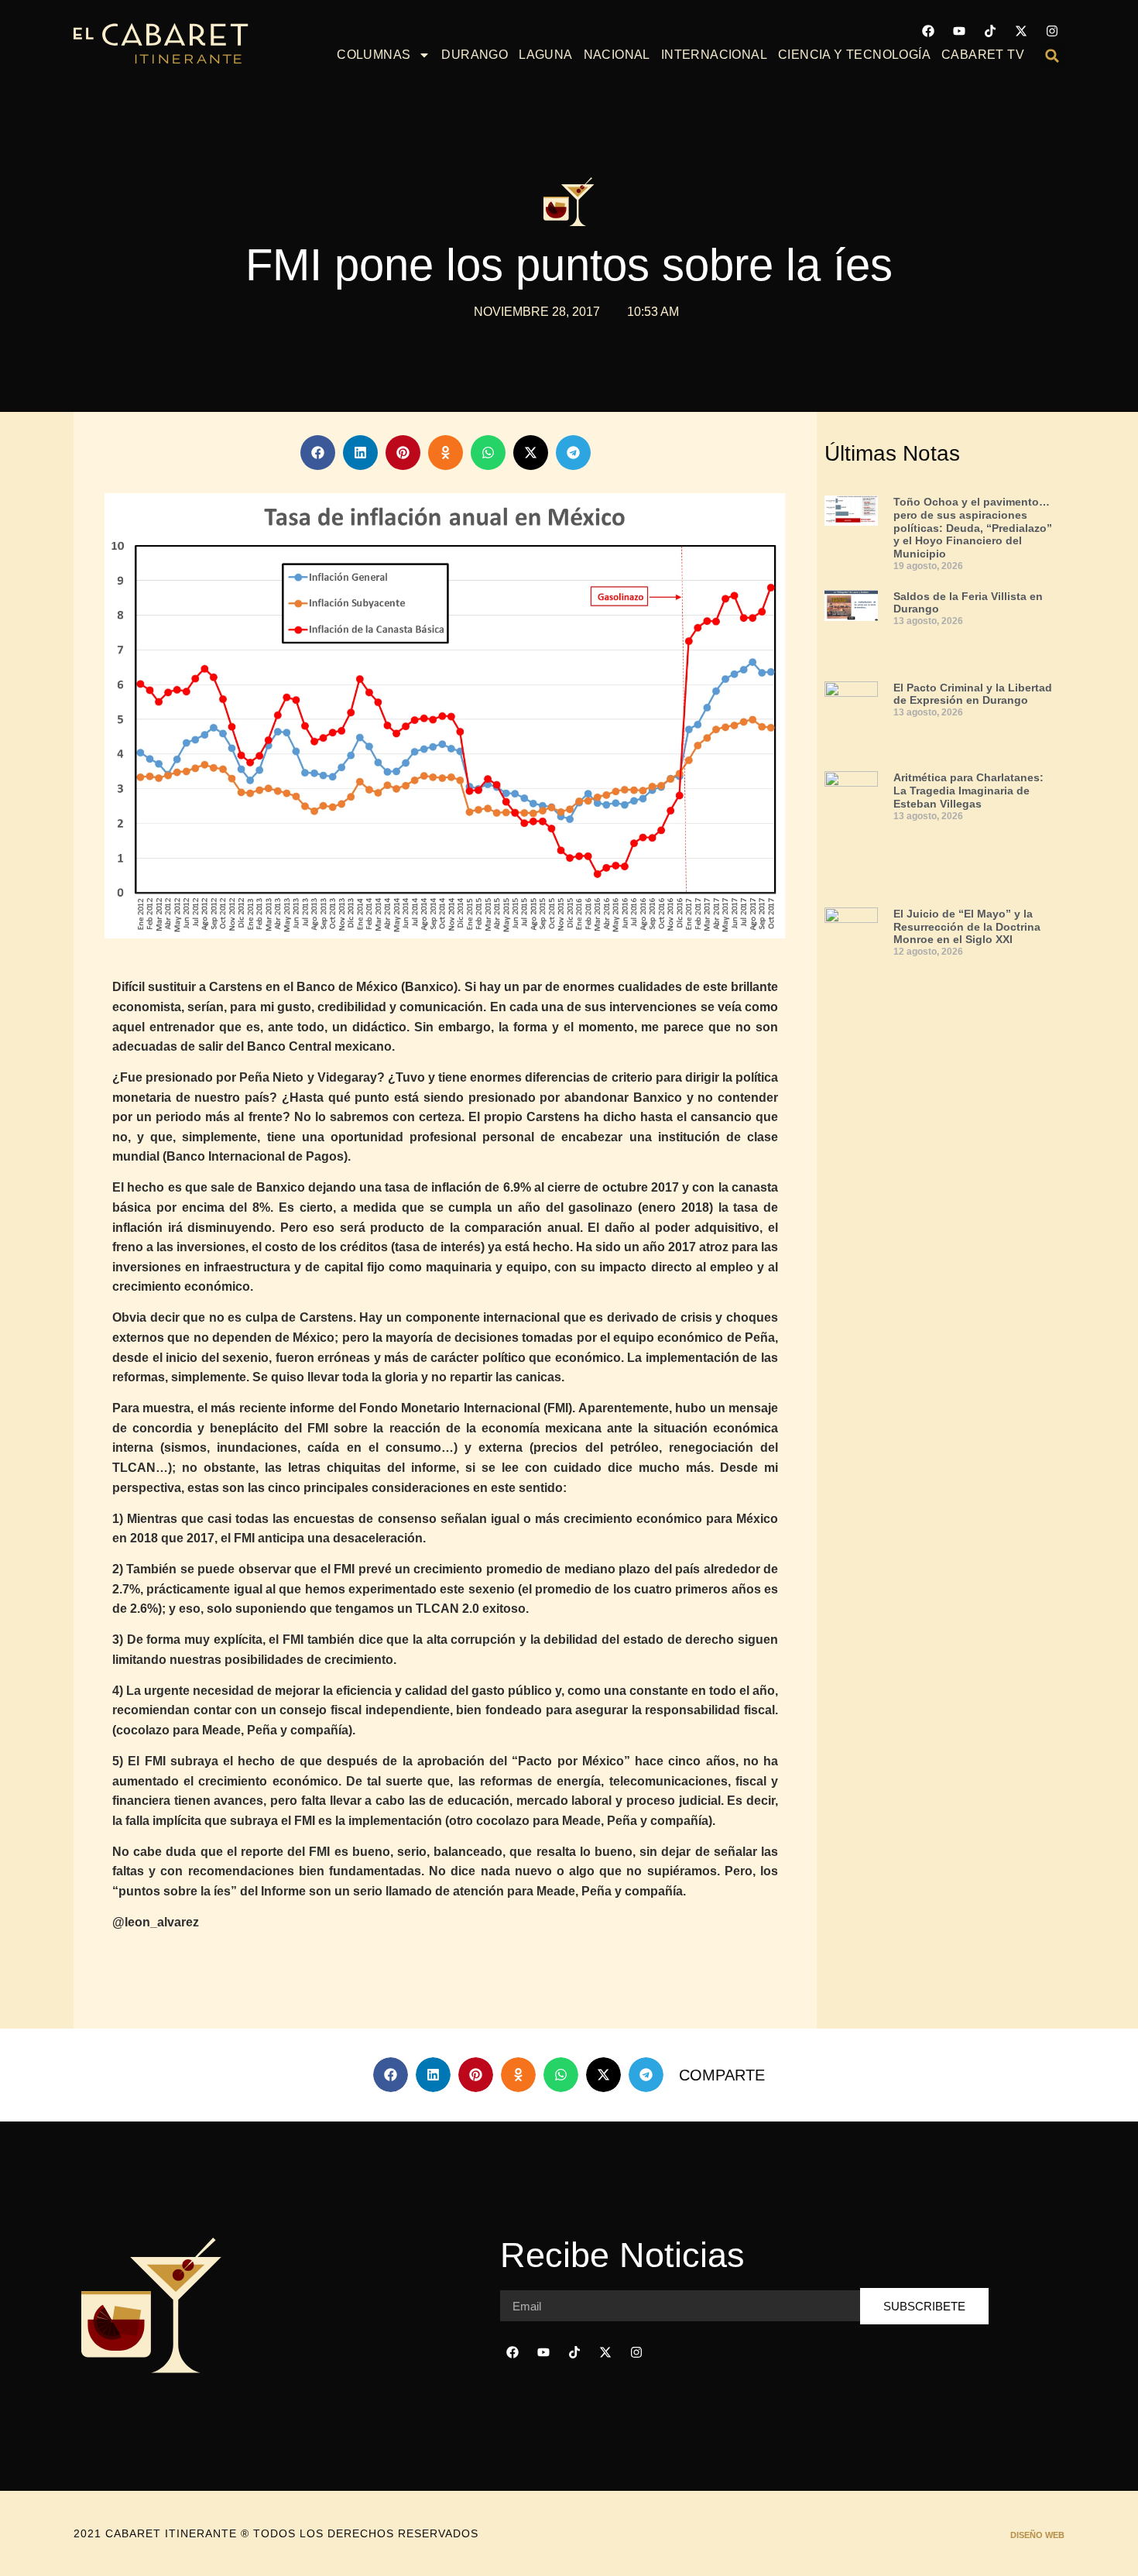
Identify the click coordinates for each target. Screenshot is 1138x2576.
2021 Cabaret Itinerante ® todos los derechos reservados (276, 2533)
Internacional (714, 55)
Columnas (374, 55)
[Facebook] (928, 31)
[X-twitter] (1021, 31)
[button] (1052, 56)
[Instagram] (1052, 31)
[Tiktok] (990, 31)
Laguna (545, 55)
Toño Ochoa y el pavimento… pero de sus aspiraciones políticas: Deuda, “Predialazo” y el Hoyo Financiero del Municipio (973, 528)
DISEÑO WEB (1037, 2535)
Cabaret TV (983, 55)
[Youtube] (959, 31)
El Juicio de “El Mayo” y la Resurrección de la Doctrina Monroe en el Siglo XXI (967, 927)
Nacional (617, 55)
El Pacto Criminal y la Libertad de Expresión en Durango (973, 694)
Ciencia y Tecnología (854, 55)
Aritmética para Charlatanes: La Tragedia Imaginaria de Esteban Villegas (968, 791)
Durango (475, 55)
